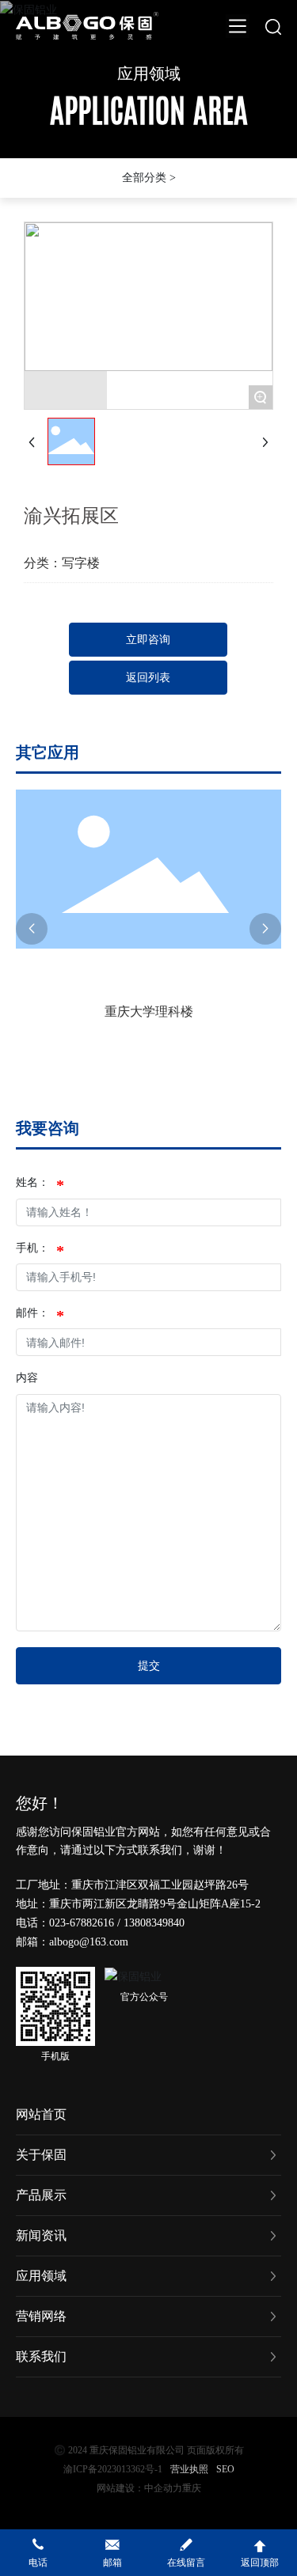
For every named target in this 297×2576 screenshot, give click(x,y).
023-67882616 (82, 1923)
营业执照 (189, 2469)
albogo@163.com (89, 1942)
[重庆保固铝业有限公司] (87, 24)
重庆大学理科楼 (149, 1011)
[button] (32, 929)
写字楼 (81, 563)
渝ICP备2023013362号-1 (113, 2469)
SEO (225, 2469)
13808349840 (154, 1923)
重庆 (192, 2488)
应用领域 (149, 74)
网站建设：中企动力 (139, 2488)
